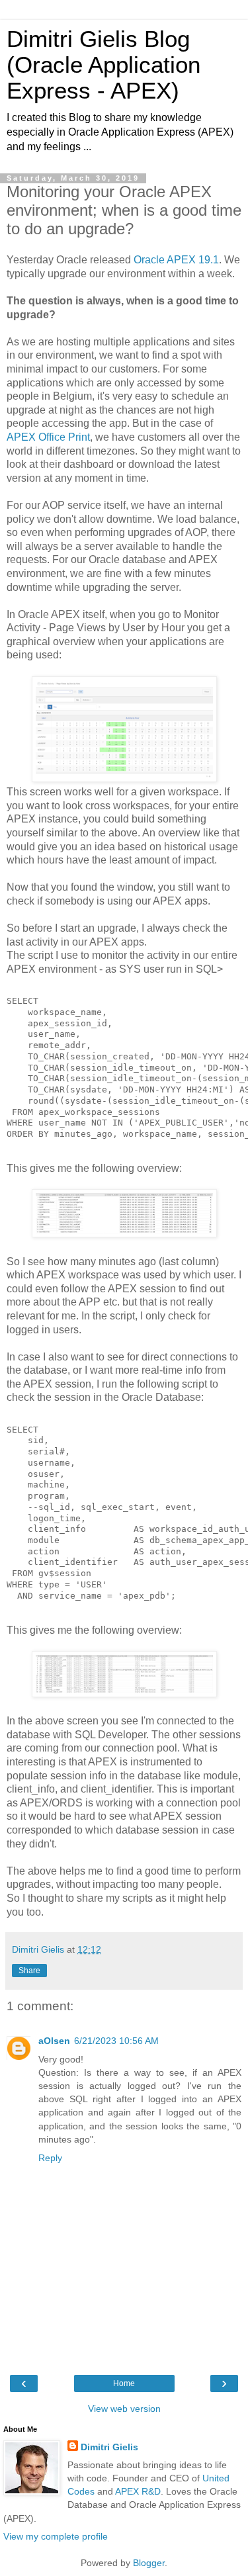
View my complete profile (56, 2536)
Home (124, 2383)
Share (29, 1971)
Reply (50, 2158)
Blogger (149, 2563)
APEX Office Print (48, 437)
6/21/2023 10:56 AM (116, 2041)
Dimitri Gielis (109, 2447)
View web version (124, 2409)
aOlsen (54, 2041)
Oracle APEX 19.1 (176, 260)
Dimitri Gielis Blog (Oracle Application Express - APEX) (103, 65)
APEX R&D (138, 2491)
